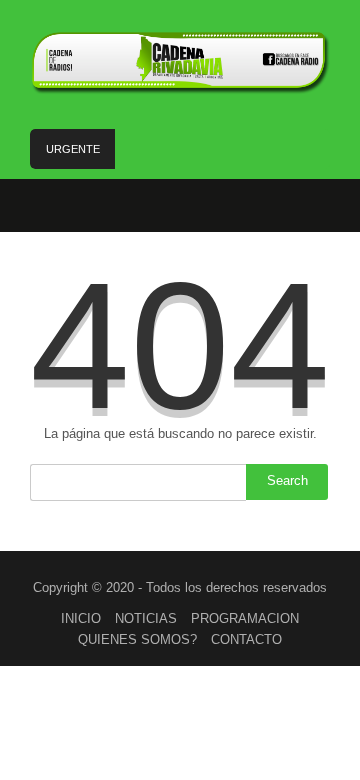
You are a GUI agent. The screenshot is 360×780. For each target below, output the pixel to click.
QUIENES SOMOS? (137, 639)
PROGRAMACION (245, 618)
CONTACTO (246, 639)
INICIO (81, 618)
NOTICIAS (146, 618)
